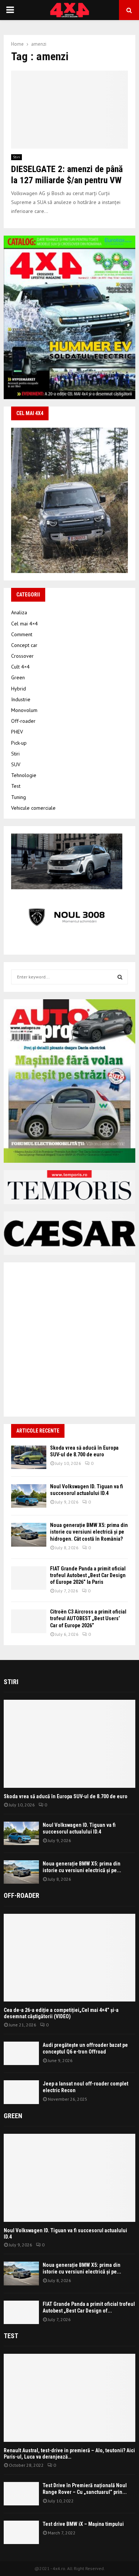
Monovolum (24, 710)
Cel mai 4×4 (24, 624)
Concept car (24, 645)
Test (16, 786)
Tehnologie (24, 775)
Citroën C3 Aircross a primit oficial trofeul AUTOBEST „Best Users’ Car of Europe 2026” (88, 1618)
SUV (16, 764)
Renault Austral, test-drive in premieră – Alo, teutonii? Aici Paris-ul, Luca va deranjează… (69, 2454)
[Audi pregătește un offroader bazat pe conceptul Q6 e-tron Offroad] (21, 2053)
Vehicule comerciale (33, 808)
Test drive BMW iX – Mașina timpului (83, 2524)
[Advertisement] (69, 1339)
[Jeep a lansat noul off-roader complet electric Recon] (21, 2092)
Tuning (19, 797)
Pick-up (19, 743)
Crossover (22, 656)
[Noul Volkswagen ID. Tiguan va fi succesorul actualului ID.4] (29, 1496)
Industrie (21, 699)
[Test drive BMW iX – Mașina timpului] (21, 2532)
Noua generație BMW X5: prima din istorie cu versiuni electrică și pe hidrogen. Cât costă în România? (89, 1532)
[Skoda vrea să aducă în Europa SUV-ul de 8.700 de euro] (29, 1457)
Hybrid (19, 689)
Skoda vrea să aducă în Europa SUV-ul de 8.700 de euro (66, 1796)
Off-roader (23, 721)
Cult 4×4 (20, 667)
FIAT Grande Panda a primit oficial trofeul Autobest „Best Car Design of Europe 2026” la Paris (88, 1575)
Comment (22, 634)
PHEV (17, 732)
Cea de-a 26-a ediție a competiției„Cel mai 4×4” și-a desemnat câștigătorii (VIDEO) (61, 2013)
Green (18, 677)
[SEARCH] (120, 977)
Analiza (19, 612)
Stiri (16, 157)
